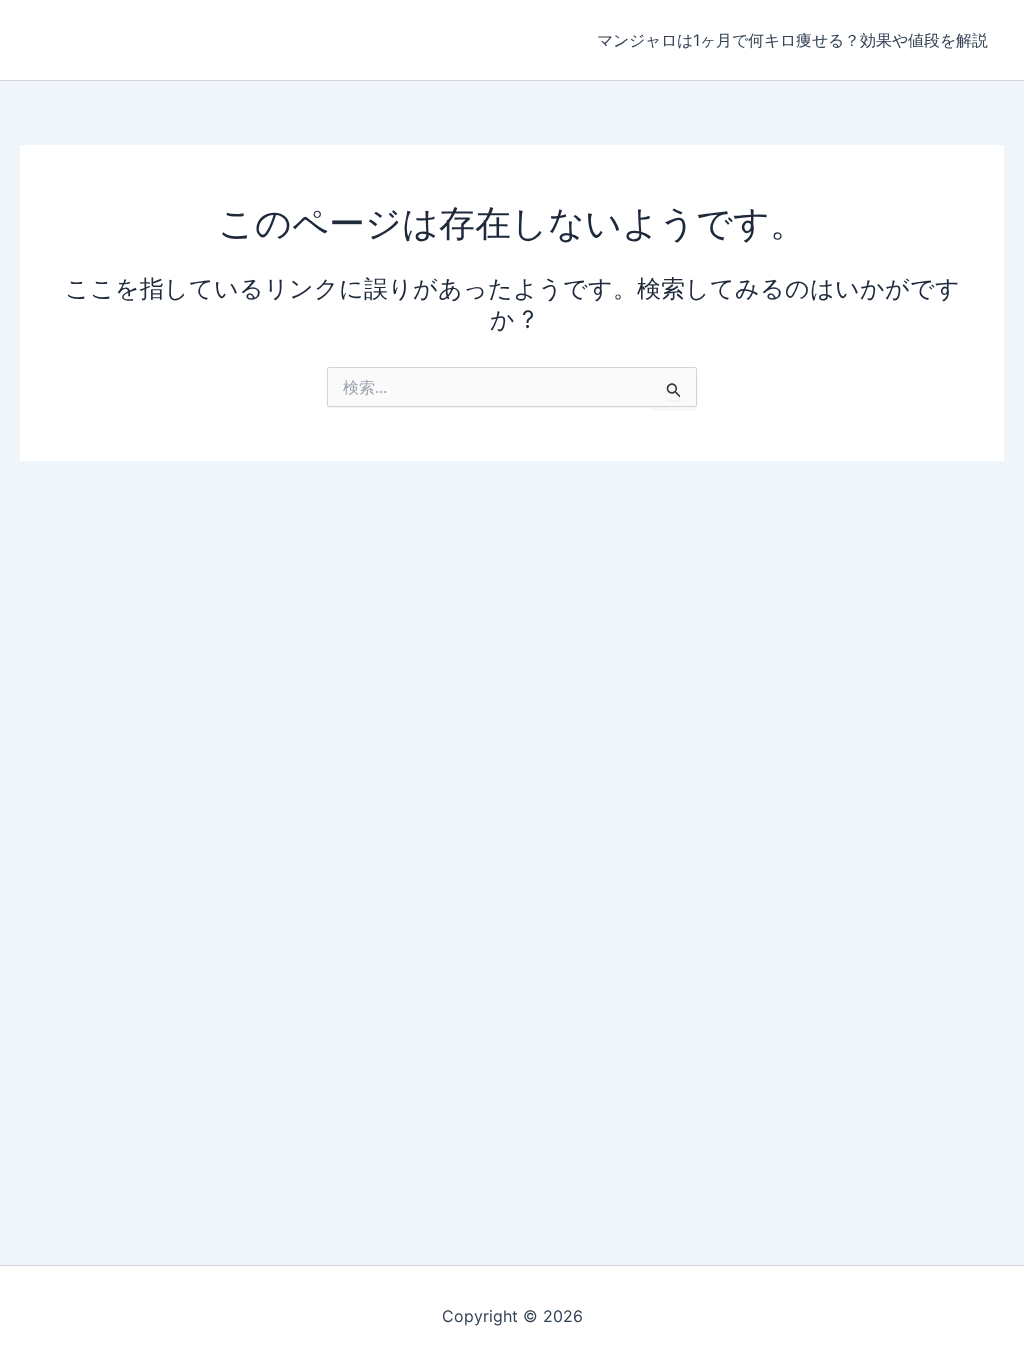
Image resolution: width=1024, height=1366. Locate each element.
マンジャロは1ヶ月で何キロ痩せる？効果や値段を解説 (792, 40)
